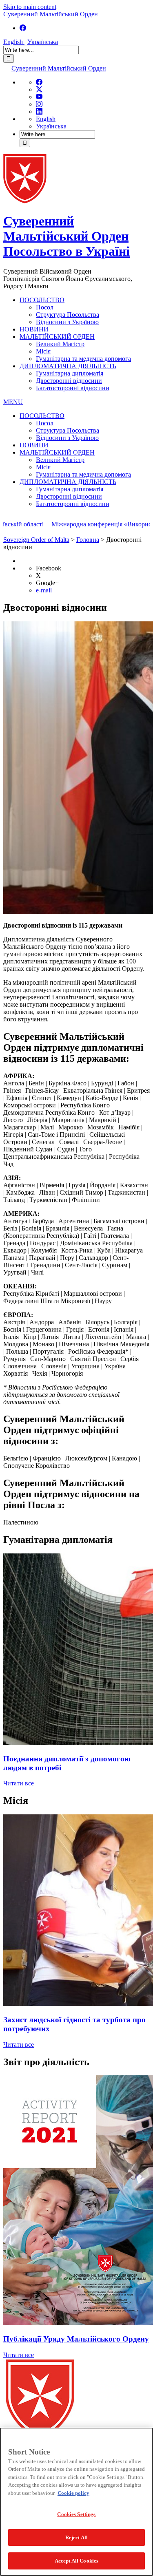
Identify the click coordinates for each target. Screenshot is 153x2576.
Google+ (47, 583)
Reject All (76, 2537)
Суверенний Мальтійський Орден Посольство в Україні (67, 236)
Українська (43, 42)
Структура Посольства (68, 315)
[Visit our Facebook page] (23, 28)
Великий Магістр (60, 344)
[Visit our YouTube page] (39, 97)
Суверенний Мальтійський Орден (51, 14)
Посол (45, 307)
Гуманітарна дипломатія (70, 373)
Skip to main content (30, 7)
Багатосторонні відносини (73, 388)
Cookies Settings (76, 2514)
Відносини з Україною (67, 322)
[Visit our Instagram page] (39, 104)
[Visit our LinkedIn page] (39, 112)
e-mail (44, 590)
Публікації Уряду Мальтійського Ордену (76, 2339)
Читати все (19, 1783)
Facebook (49, 568)
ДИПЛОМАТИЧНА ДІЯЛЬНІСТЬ (68, 366)
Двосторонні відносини (69, 381)
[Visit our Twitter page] (39, 89)
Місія (43, 351)
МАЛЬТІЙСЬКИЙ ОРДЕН (57, 337)
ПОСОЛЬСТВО (42, 300)
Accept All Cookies (76, 2561)
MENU (13, 402)
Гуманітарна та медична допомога (83, 359)
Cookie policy (73, 2493)
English (14, 42)
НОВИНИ (34, 329)
